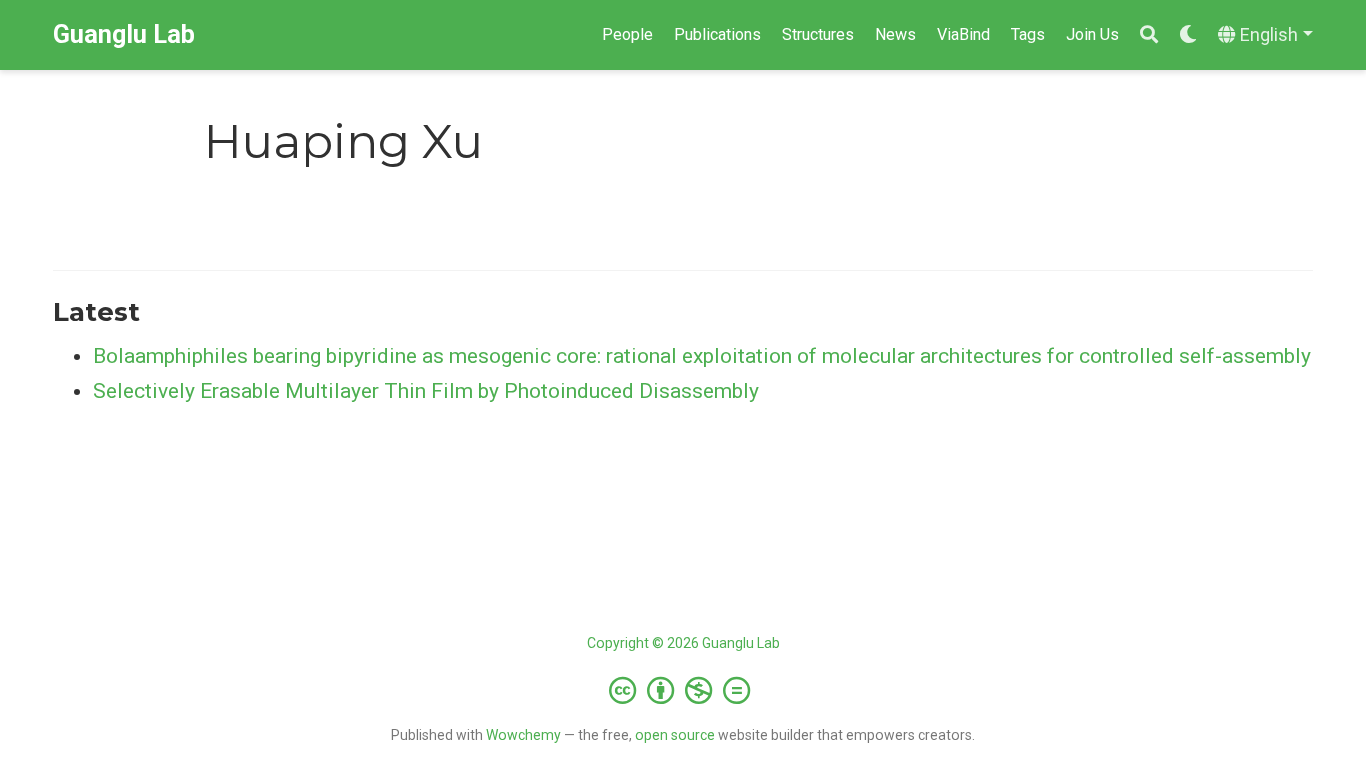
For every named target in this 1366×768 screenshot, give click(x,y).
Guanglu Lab (124, 34)
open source (675, 735)
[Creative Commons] (683, 690)
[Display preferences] (1188, 35)
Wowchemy (523, 735)
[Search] (1149, 35)
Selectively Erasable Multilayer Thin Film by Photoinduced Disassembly (426, 391)
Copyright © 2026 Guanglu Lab (683, 643)
